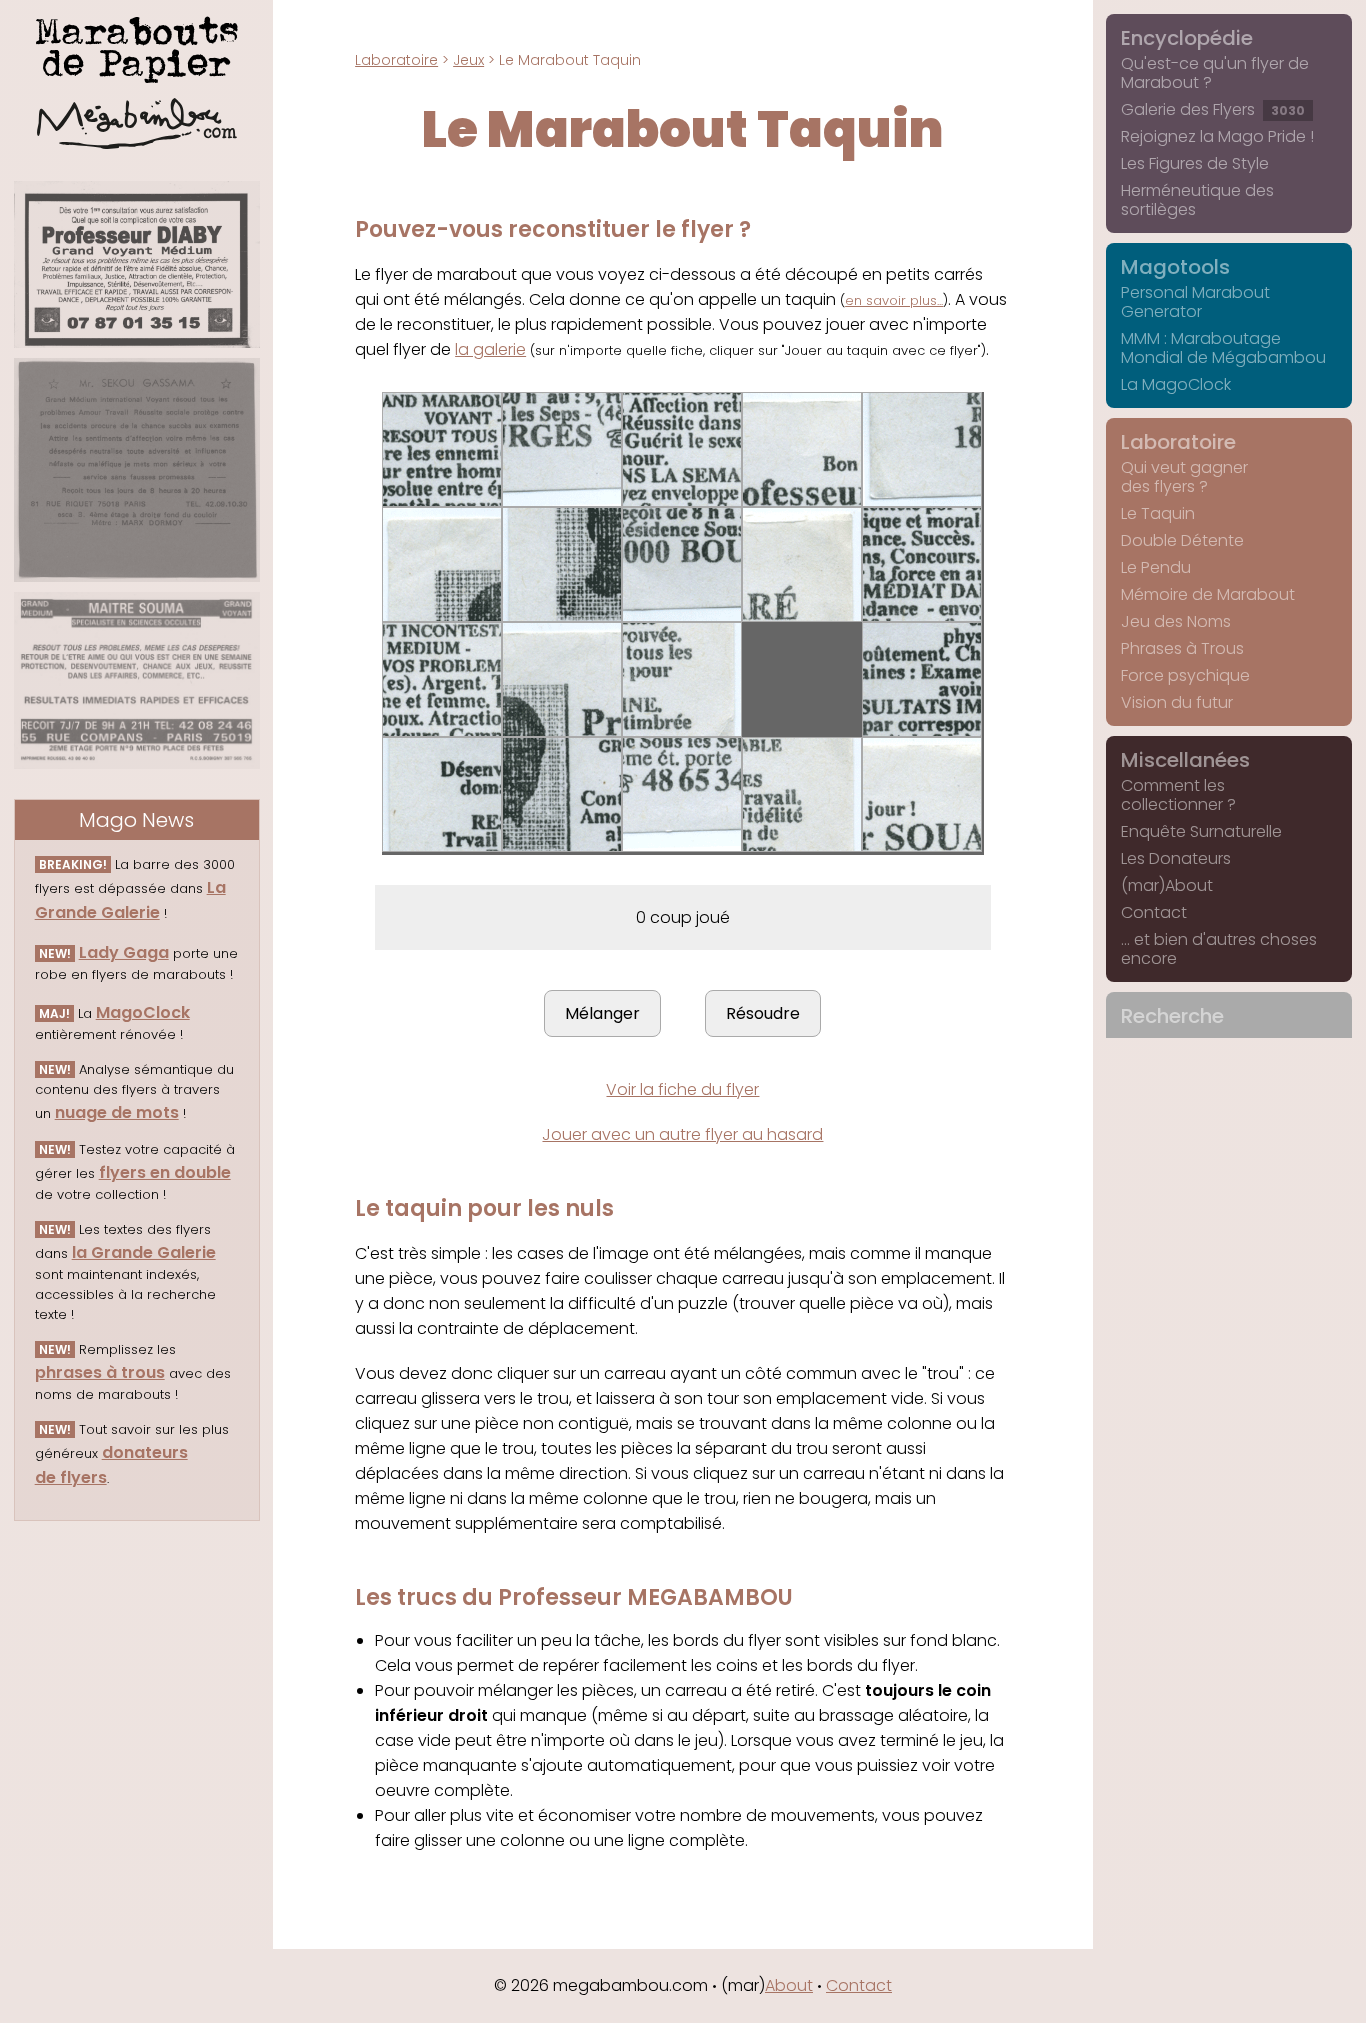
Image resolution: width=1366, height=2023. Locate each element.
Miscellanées (1185, 760)
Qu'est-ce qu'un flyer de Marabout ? (1215, 73)
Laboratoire (396, 60)
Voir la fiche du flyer (682, 1089)
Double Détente (1182, 540)
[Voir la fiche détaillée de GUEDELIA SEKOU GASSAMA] (137, 470)
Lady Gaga (124, 952)
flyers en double (165, 1172)
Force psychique (1185, 675)
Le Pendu (1156, 567)
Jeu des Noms (1176, 621)
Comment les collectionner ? (1178, 795)
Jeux (468, 60)
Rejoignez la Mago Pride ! (1217, 136)
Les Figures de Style (1195, 163)
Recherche (1172, 1016)
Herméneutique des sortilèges (1197, 200)
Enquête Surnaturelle (1201, 831)
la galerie (490, 349)
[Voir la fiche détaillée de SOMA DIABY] (137, 264)
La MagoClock (1176, 384)
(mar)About (1167, 885)
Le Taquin (1158, 513)
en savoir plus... (894, 300)
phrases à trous (100, 1372)
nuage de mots (117, 1112)
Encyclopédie (1187, 38)
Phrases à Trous (1182, 648)
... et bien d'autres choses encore (1219, 949)
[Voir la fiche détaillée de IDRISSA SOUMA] (137, 680)
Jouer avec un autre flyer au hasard (682, 1134)
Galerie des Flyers (1213, 109)
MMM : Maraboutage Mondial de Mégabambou (1223, 348)
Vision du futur (1177, 702)
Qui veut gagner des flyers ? (1184, 477)
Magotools (1175, 267)
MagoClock (143, 1012)
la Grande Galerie (144, 1252)
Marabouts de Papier (137, 46)
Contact (1154, 912)
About (789, 1985)
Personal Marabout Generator (1195, 302)
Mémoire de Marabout (1208, 594)
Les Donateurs (1176, 858)
